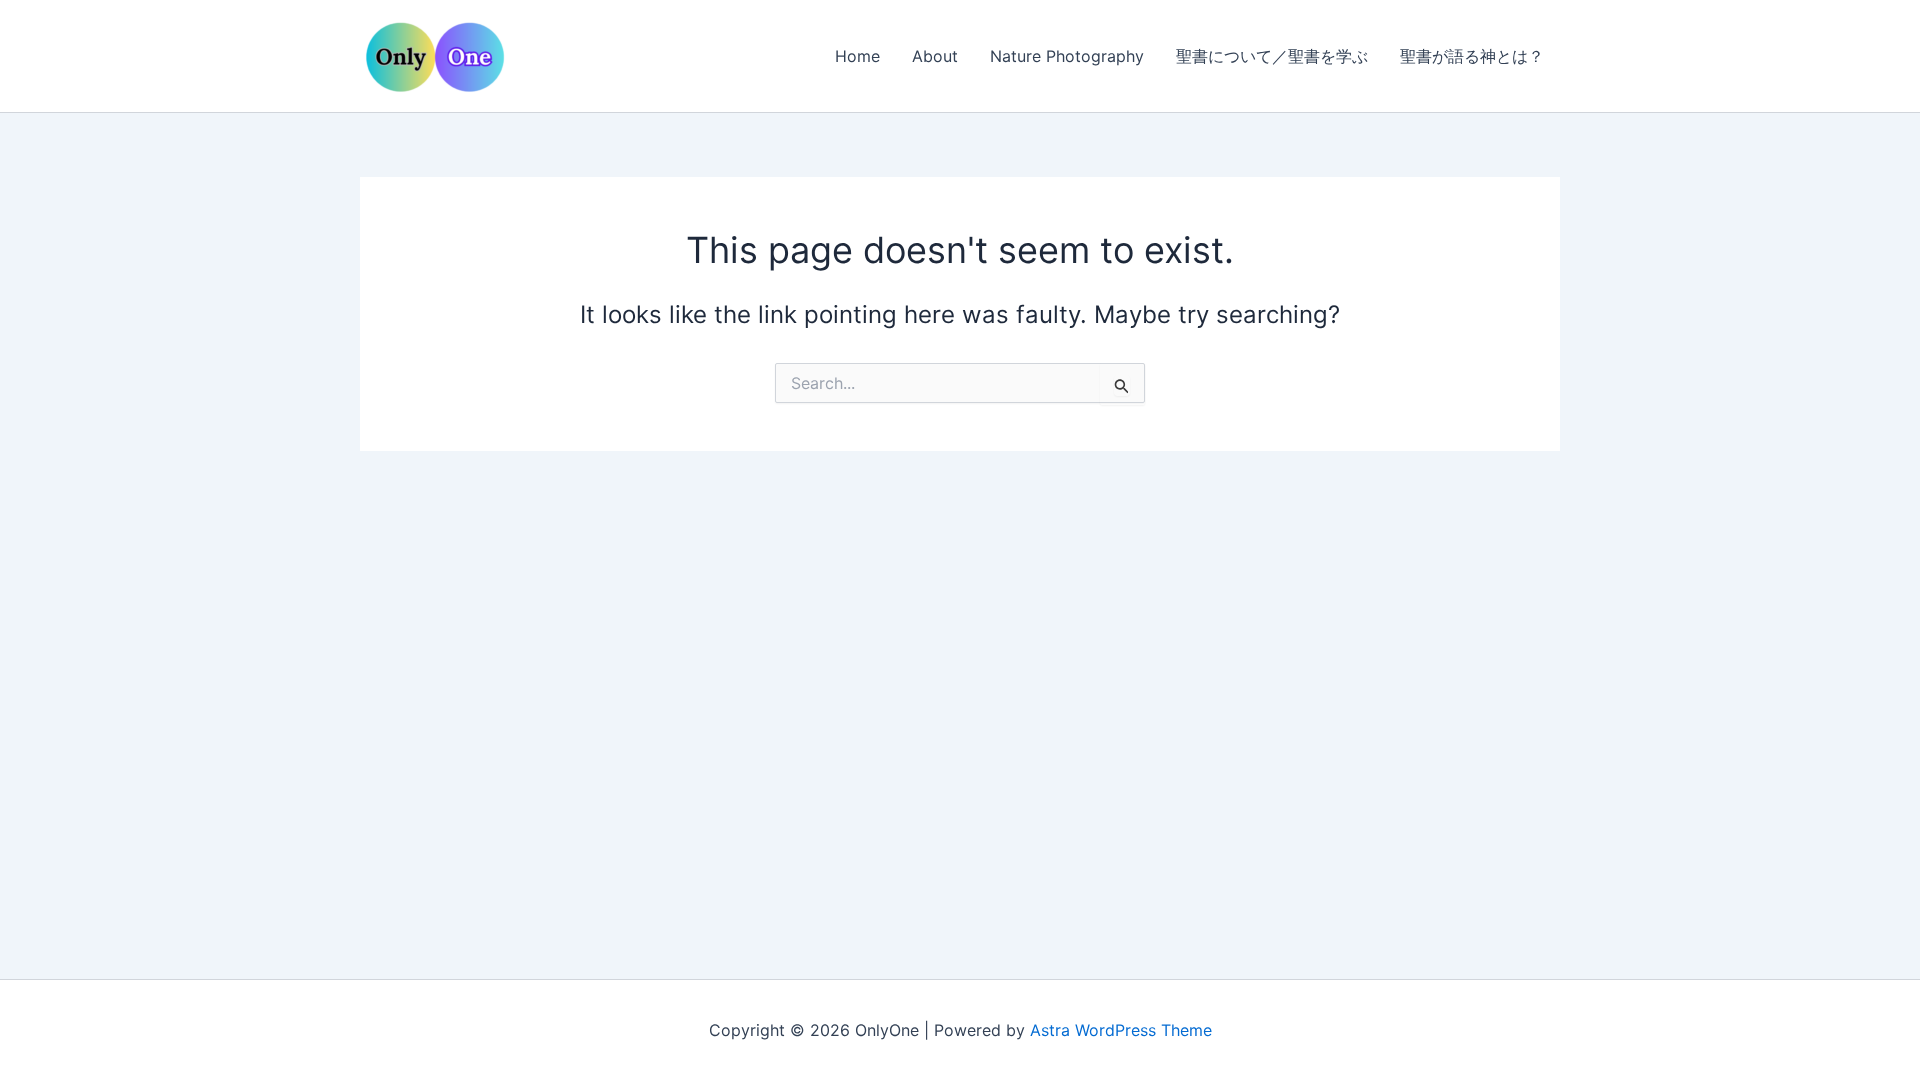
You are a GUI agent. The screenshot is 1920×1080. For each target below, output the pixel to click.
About (935, 56)
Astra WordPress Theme (1121, 1030)
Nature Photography (1067, 56)
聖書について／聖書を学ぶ (1272, 56)
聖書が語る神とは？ (1472, 56)
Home (857, 56)
